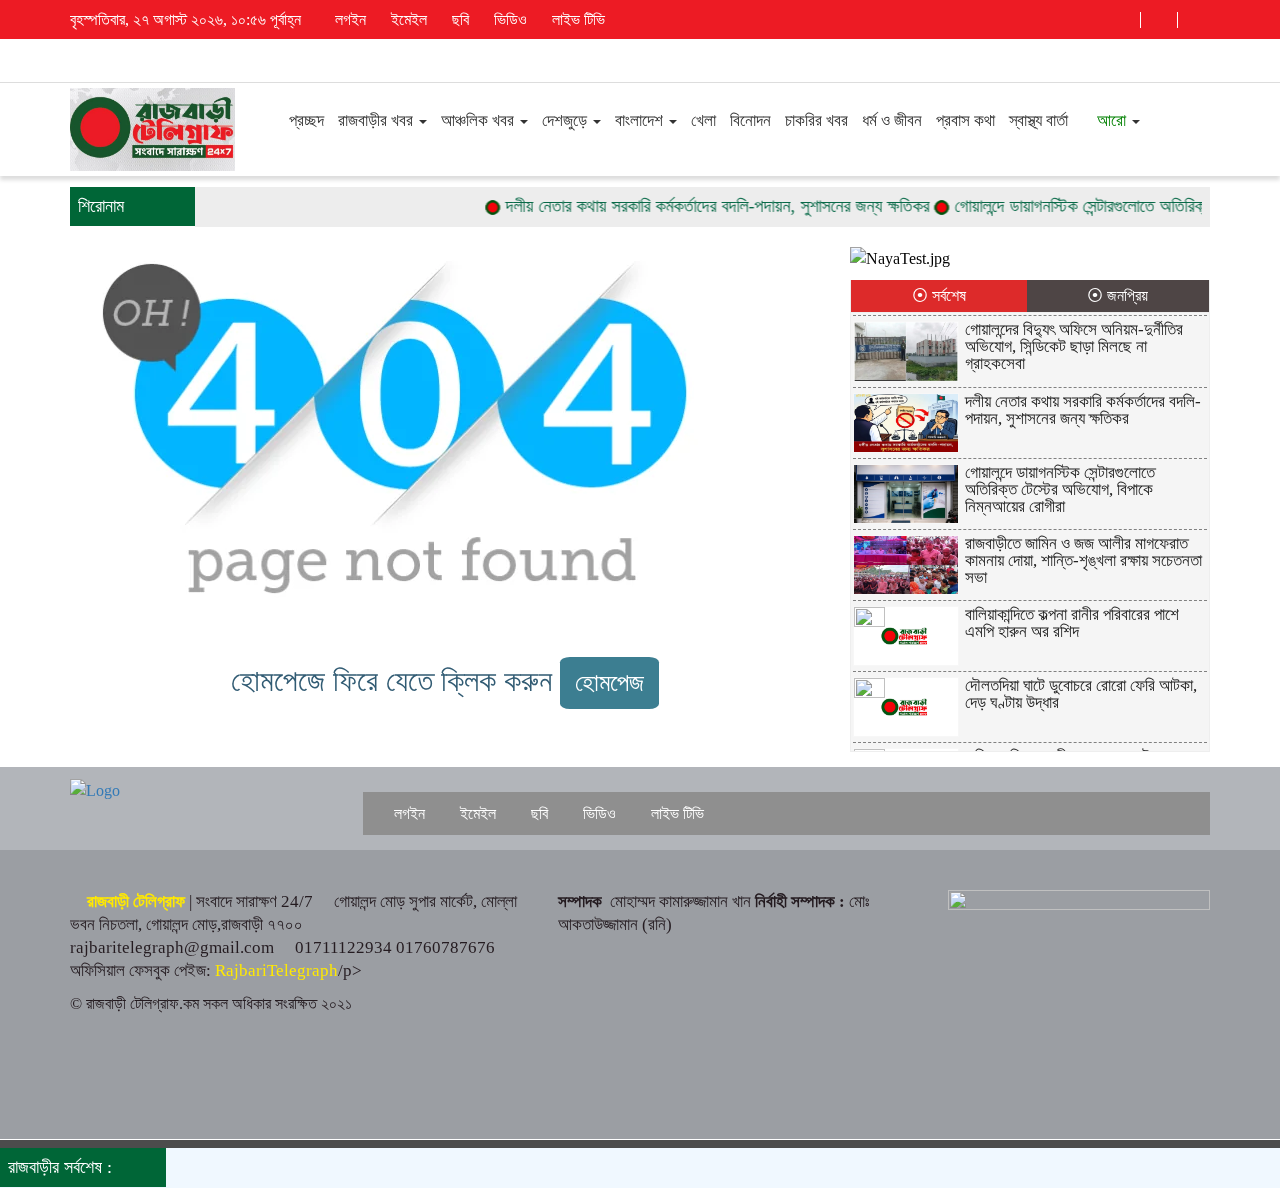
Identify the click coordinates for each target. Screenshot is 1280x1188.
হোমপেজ (609, 682)
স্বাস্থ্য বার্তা (1038, 120)
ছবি (458, 19)
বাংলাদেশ (641, 120)
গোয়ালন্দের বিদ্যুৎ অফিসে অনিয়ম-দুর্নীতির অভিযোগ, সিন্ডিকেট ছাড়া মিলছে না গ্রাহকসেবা (1074, 346)
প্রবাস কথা (965, 120)
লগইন (348, 19)
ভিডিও (508, 19)
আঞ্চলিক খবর (479, 120)
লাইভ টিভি (576, 19)
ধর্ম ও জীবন (892, 120)
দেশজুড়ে (566, 120)
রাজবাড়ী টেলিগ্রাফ (136, 901)
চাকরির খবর (816, 120)
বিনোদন (750, 120)
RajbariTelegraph (276, 970)
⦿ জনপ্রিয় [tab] (1117, 295)
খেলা (703, 120)
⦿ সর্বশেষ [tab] (939, 295)
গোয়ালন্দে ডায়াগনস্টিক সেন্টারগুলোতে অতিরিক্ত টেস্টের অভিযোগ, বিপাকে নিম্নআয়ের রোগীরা (1060, 489)
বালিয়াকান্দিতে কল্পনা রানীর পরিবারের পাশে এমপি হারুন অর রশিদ (1072, 623)
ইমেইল (407, 19)
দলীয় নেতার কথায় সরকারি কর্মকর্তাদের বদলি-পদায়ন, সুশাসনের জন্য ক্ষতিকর (698, 206)
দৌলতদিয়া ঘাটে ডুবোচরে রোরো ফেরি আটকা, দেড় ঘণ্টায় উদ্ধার (1081, 694)
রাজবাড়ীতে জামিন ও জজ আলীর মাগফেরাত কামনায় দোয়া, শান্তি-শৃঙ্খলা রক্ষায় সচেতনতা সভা (1083, 560)
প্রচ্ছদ (304, 120)
